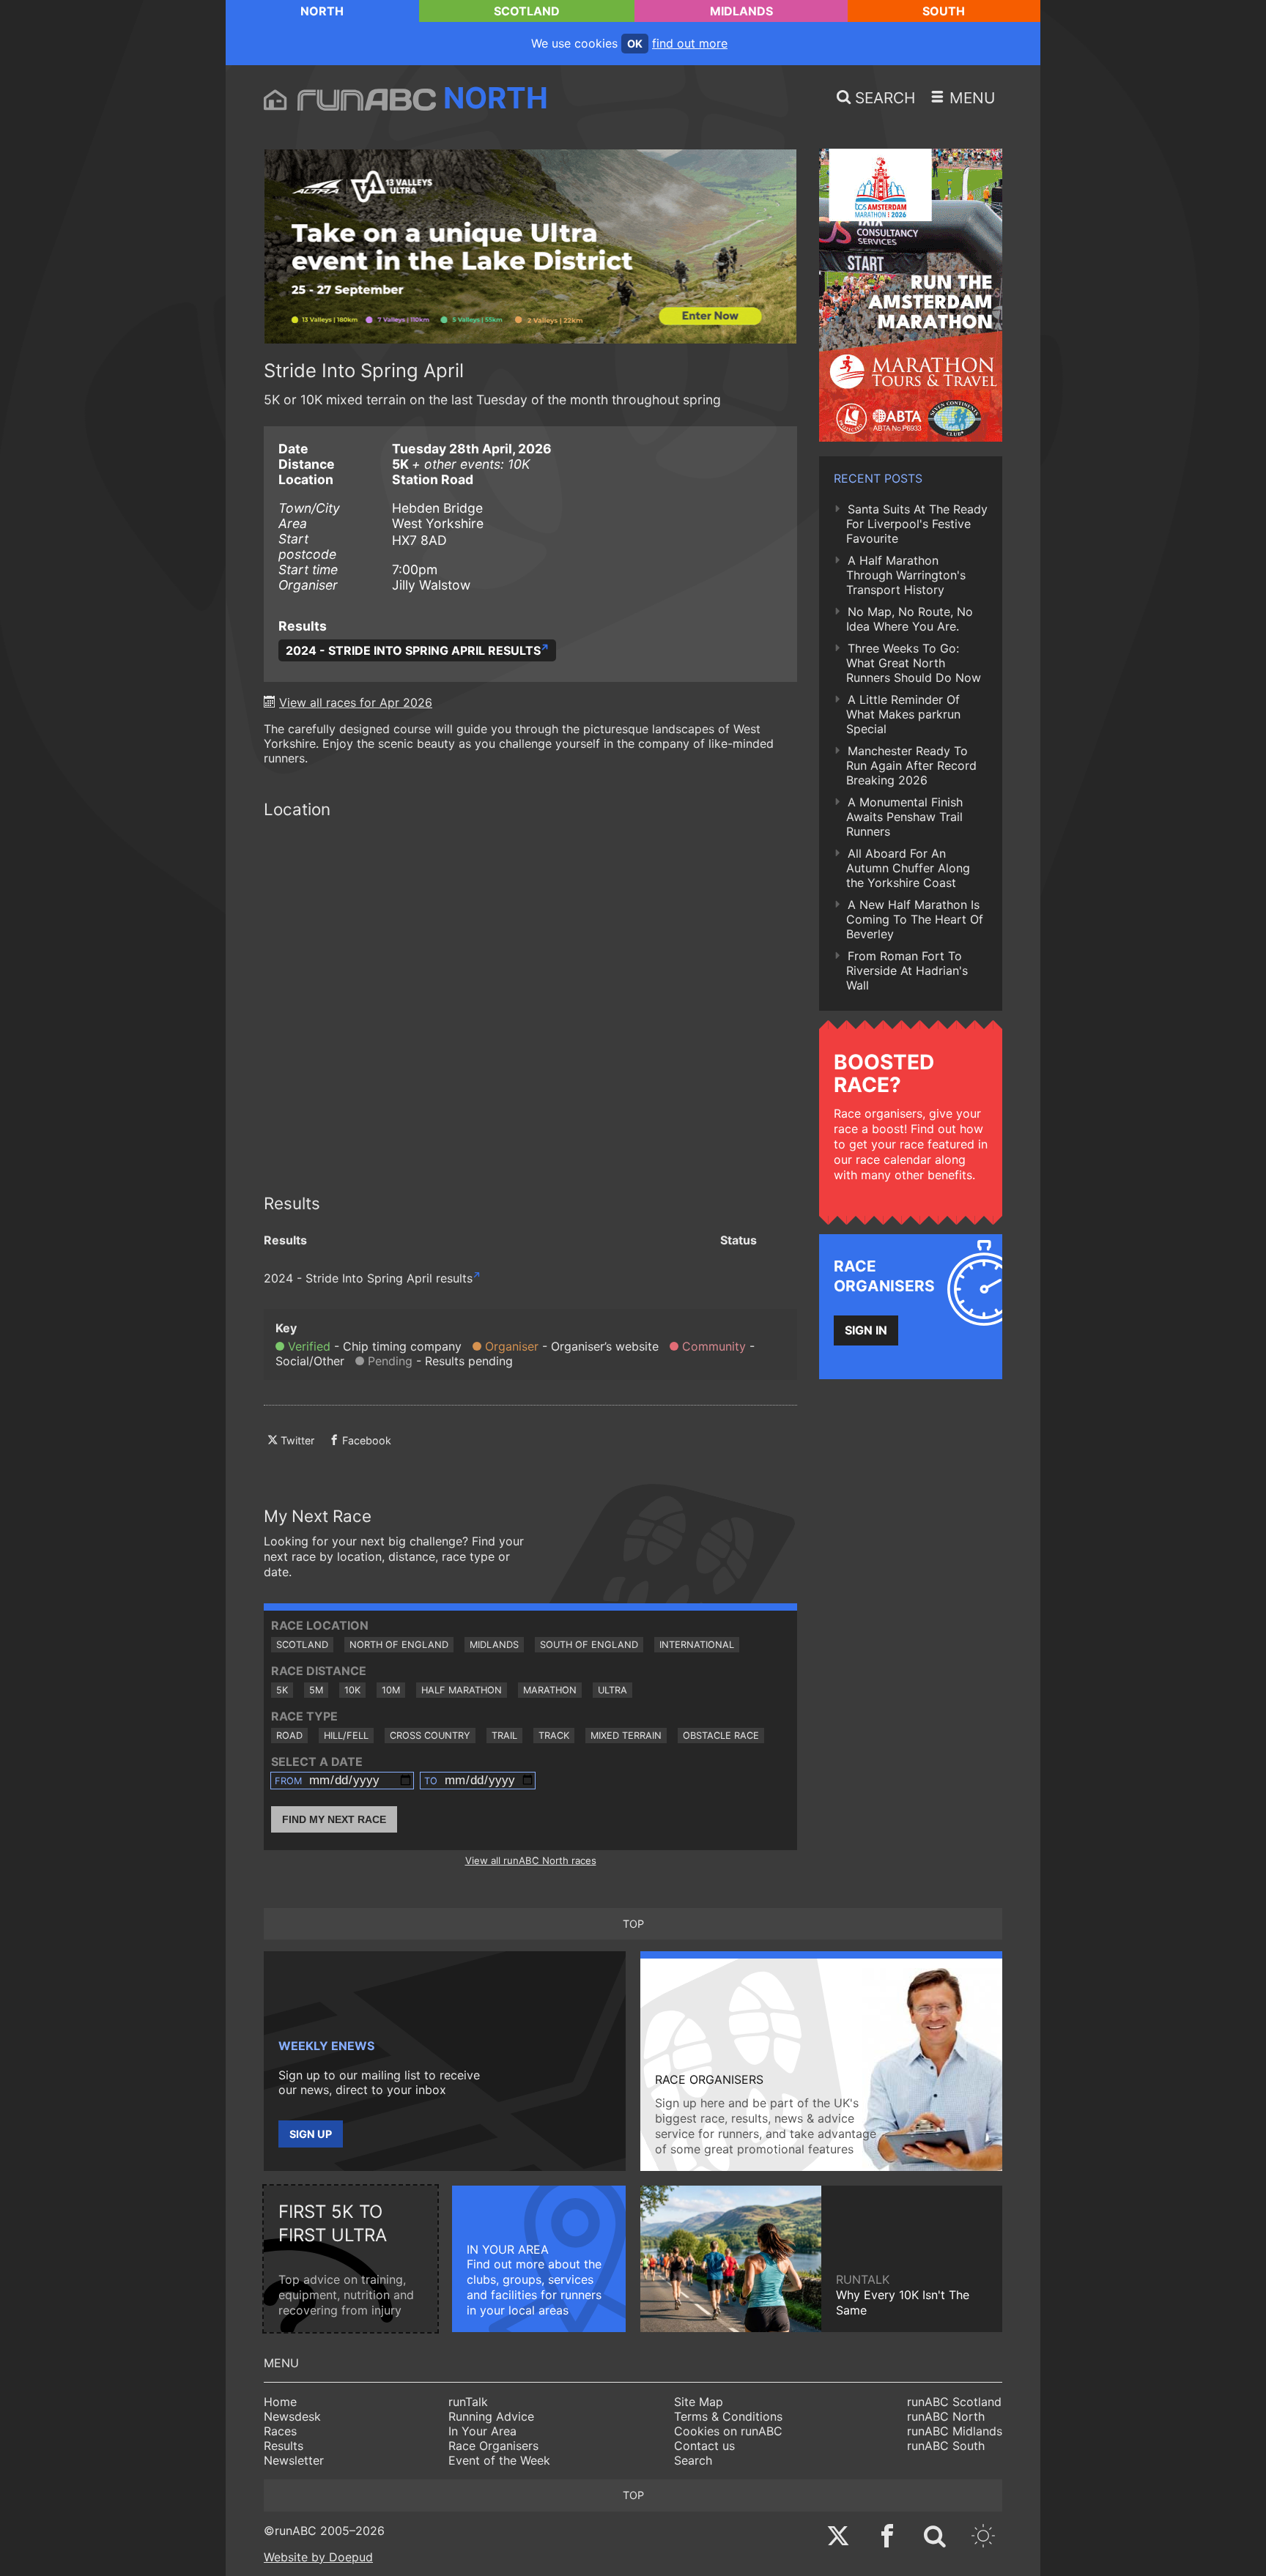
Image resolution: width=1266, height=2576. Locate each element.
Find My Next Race (334, 1819)
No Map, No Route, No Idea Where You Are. (910, 619)
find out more (690, 43)
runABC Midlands (955, 2431)
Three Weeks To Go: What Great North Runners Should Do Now (914, 663)
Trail (504, 1736)
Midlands (741, 11)
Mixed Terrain (626, 1736)
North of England (399, 1645)
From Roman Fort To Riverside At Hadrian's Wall (907, 970)
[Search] (935, 2538)
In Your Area (482, 2431)
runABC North (946, 2416)
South (944, 11)
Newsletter (294, 2460)
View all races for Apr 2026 (356, 702)
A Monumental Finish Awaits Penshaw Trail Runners (904, 817)
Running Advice (491, 2416)
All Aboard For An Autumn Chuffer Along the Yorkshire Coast (908, 868)
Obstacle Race (721, 1736)
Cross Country (430, 1736)
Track (554, 1736)
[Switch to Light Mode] (983, 2538)
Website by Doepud (318, 2557)
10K (352, 1690)
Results (284, 2446)
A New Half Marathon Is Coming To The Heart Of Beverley (915, 919)
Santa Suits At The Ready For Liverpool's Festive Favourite (917, 524)
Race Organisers (493, 2446)
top (633, 1924)
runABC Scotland (954, 2402)
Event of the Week (499, 2460)
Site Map (699, 2402)
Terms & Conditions (728, 2416)
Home (280, 2402)
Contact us (704, 2446)
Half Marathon (462, 1690)
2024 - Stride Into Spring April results (413, 650)
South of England (589, 1645)
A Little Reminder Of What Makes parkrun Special (903, 714)
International (697, 1645)
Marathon (550, 1690)
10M (391, 1690)
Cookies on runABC (728, 2431)
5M (316, 1690)
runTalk (468, 2402)
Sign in (866, 1330)
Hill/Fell (346, 1736)
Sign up (311, 2134)
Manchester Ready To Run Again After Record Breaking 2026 (911, 765)
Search (693, 2460)
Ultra (612, 1690)
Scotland (527, 11)
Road (289, 1736)
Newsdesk (292, 2416)
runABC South (946, 2446)
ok (635, 44)
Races (280, 2431)
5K (282, 1690)
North (322, 11)
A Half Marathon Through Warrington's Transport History (906, 575)
